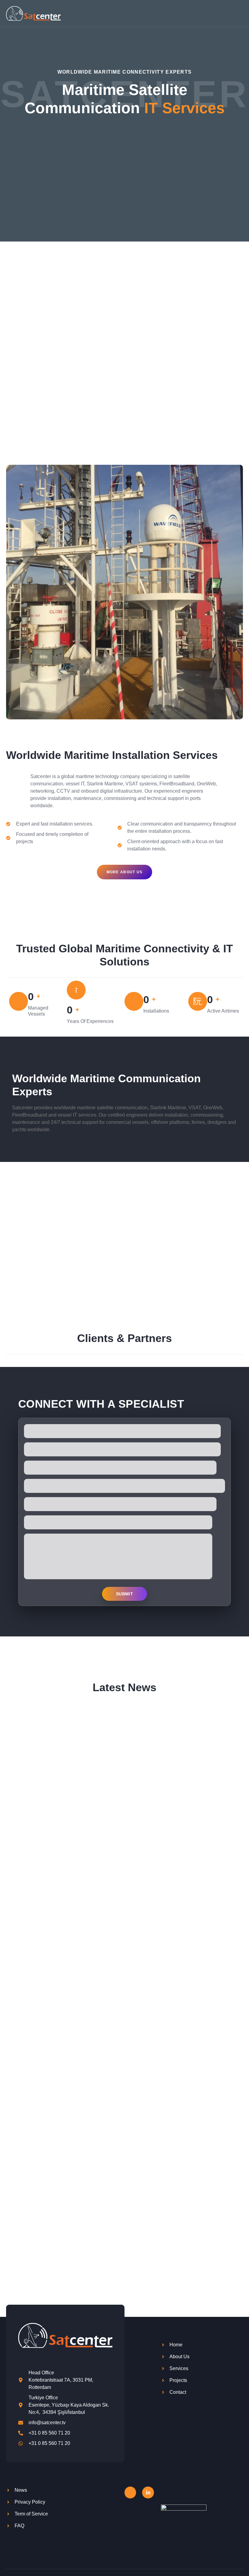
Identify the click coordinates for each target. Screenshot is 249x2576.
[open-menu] (240, 13)
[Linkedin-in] (148, 2492)
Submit (124, 1594)
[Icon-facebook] (130, 2492)
